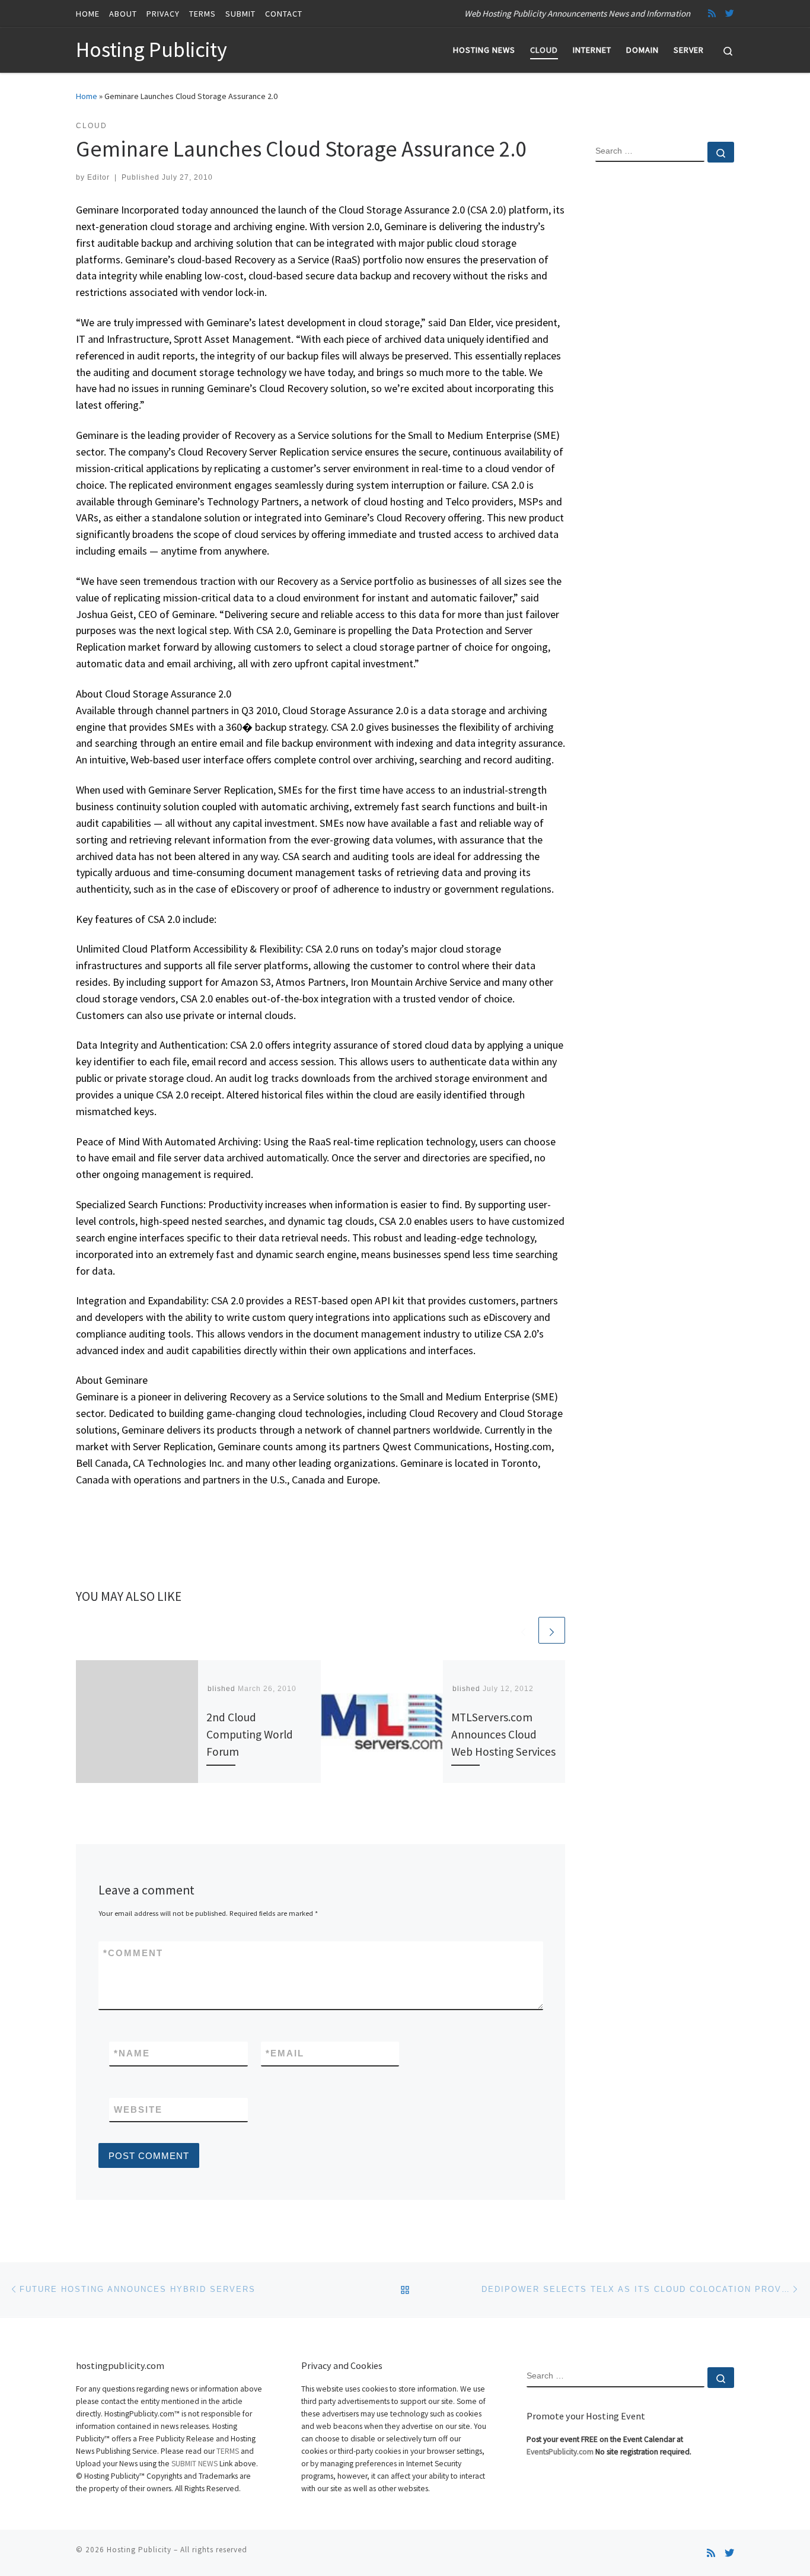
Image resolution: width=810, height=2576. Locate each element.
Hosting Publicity (139, 2550)
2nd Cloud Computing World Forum (250, 1734)
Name (132, 2053)
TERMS (228, 2451)
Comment (133, 1953)
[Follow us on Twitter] (730, 13)
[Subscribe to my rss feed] (712, 13)
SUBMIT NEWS (194, 2464)
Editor (98, 177)
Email (285, 2053)
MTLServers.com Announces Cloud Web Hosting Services (503, 1734)
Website (138, 2109)
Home (87, 96)
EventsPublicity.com (560, 2452)
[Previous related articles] (523, 1630)
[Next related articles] (552, 1630)
